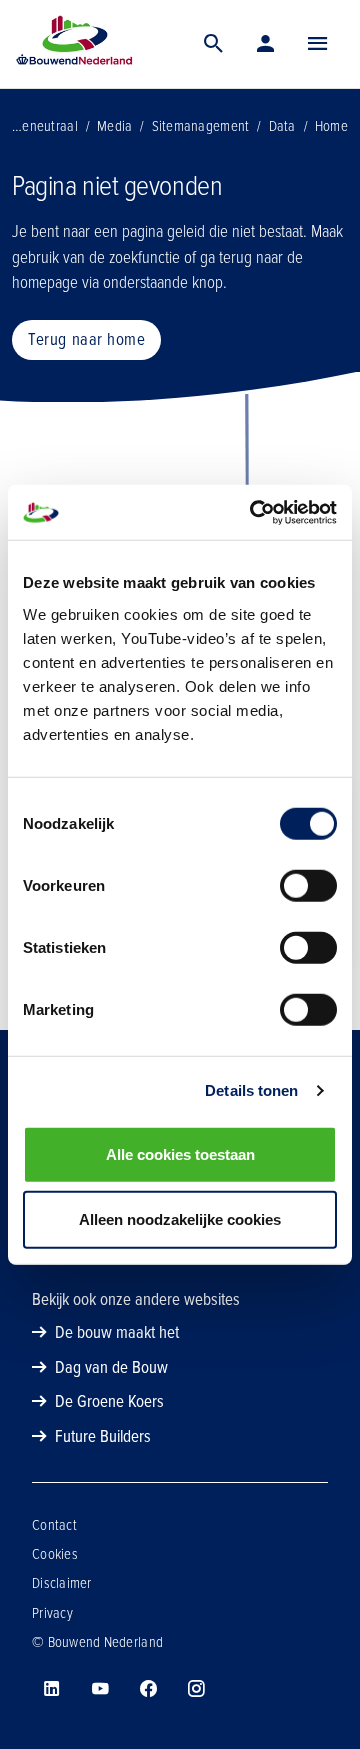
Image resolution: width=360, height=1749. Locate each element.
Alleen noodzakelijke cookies (180, 1219)
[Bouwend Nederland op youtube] (100, 1689)
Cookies (55, 1554)
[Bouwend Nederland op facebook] (148, 1689)
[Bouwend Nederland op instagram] (196, 1689)
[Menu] (318, 44)
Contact (54, 1525)
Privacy (52, 1613)
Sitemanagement (201, 126)
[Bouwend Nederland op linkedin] (52, 1689)
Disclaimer (62, 1583)
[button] (318, 44)
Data (282, 126)
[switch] (308, 885)
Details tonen (251, 1090)
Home (331, 126)
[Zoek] (214, 44)
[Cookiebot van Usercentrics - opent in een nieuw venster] (254, 512)
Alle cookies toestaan (180, 1153)
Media (114, 126)
